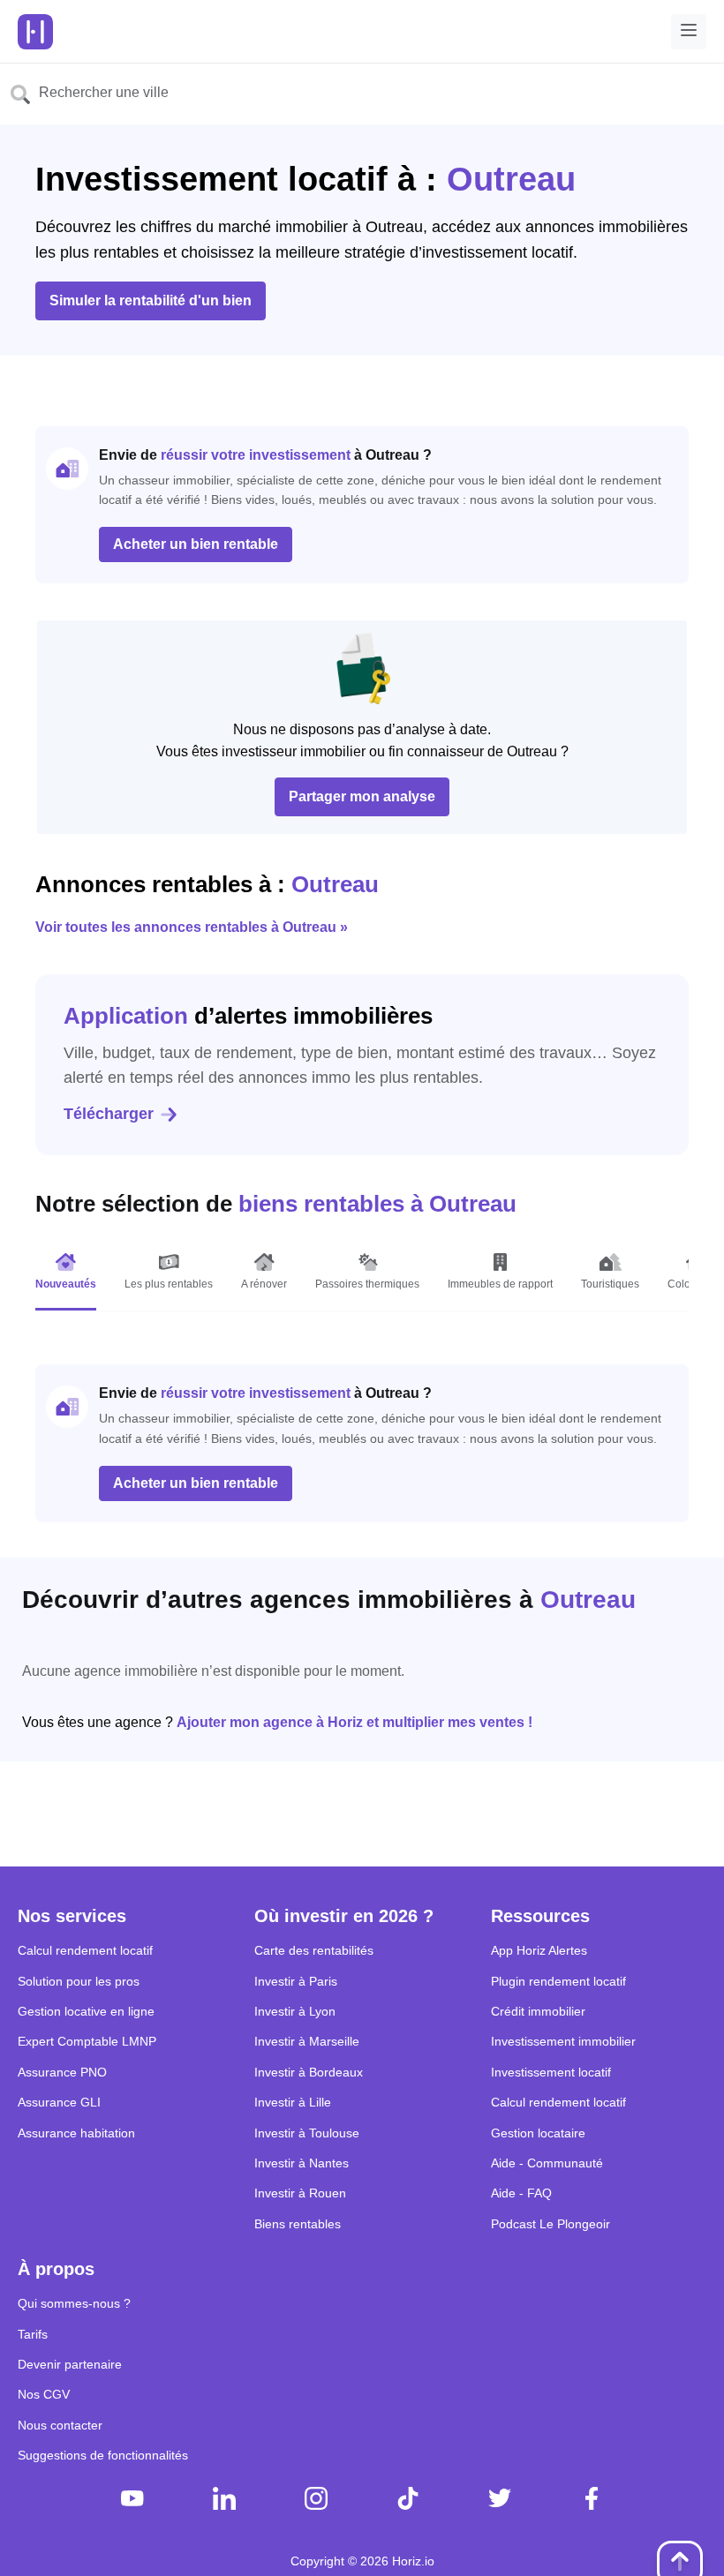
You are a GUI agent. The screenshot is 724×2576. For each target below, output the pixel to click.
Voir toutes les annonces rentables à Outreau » (192, 927)
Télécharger (109, 1114)
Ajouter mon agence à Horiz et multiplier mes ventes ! (354, 1722)
